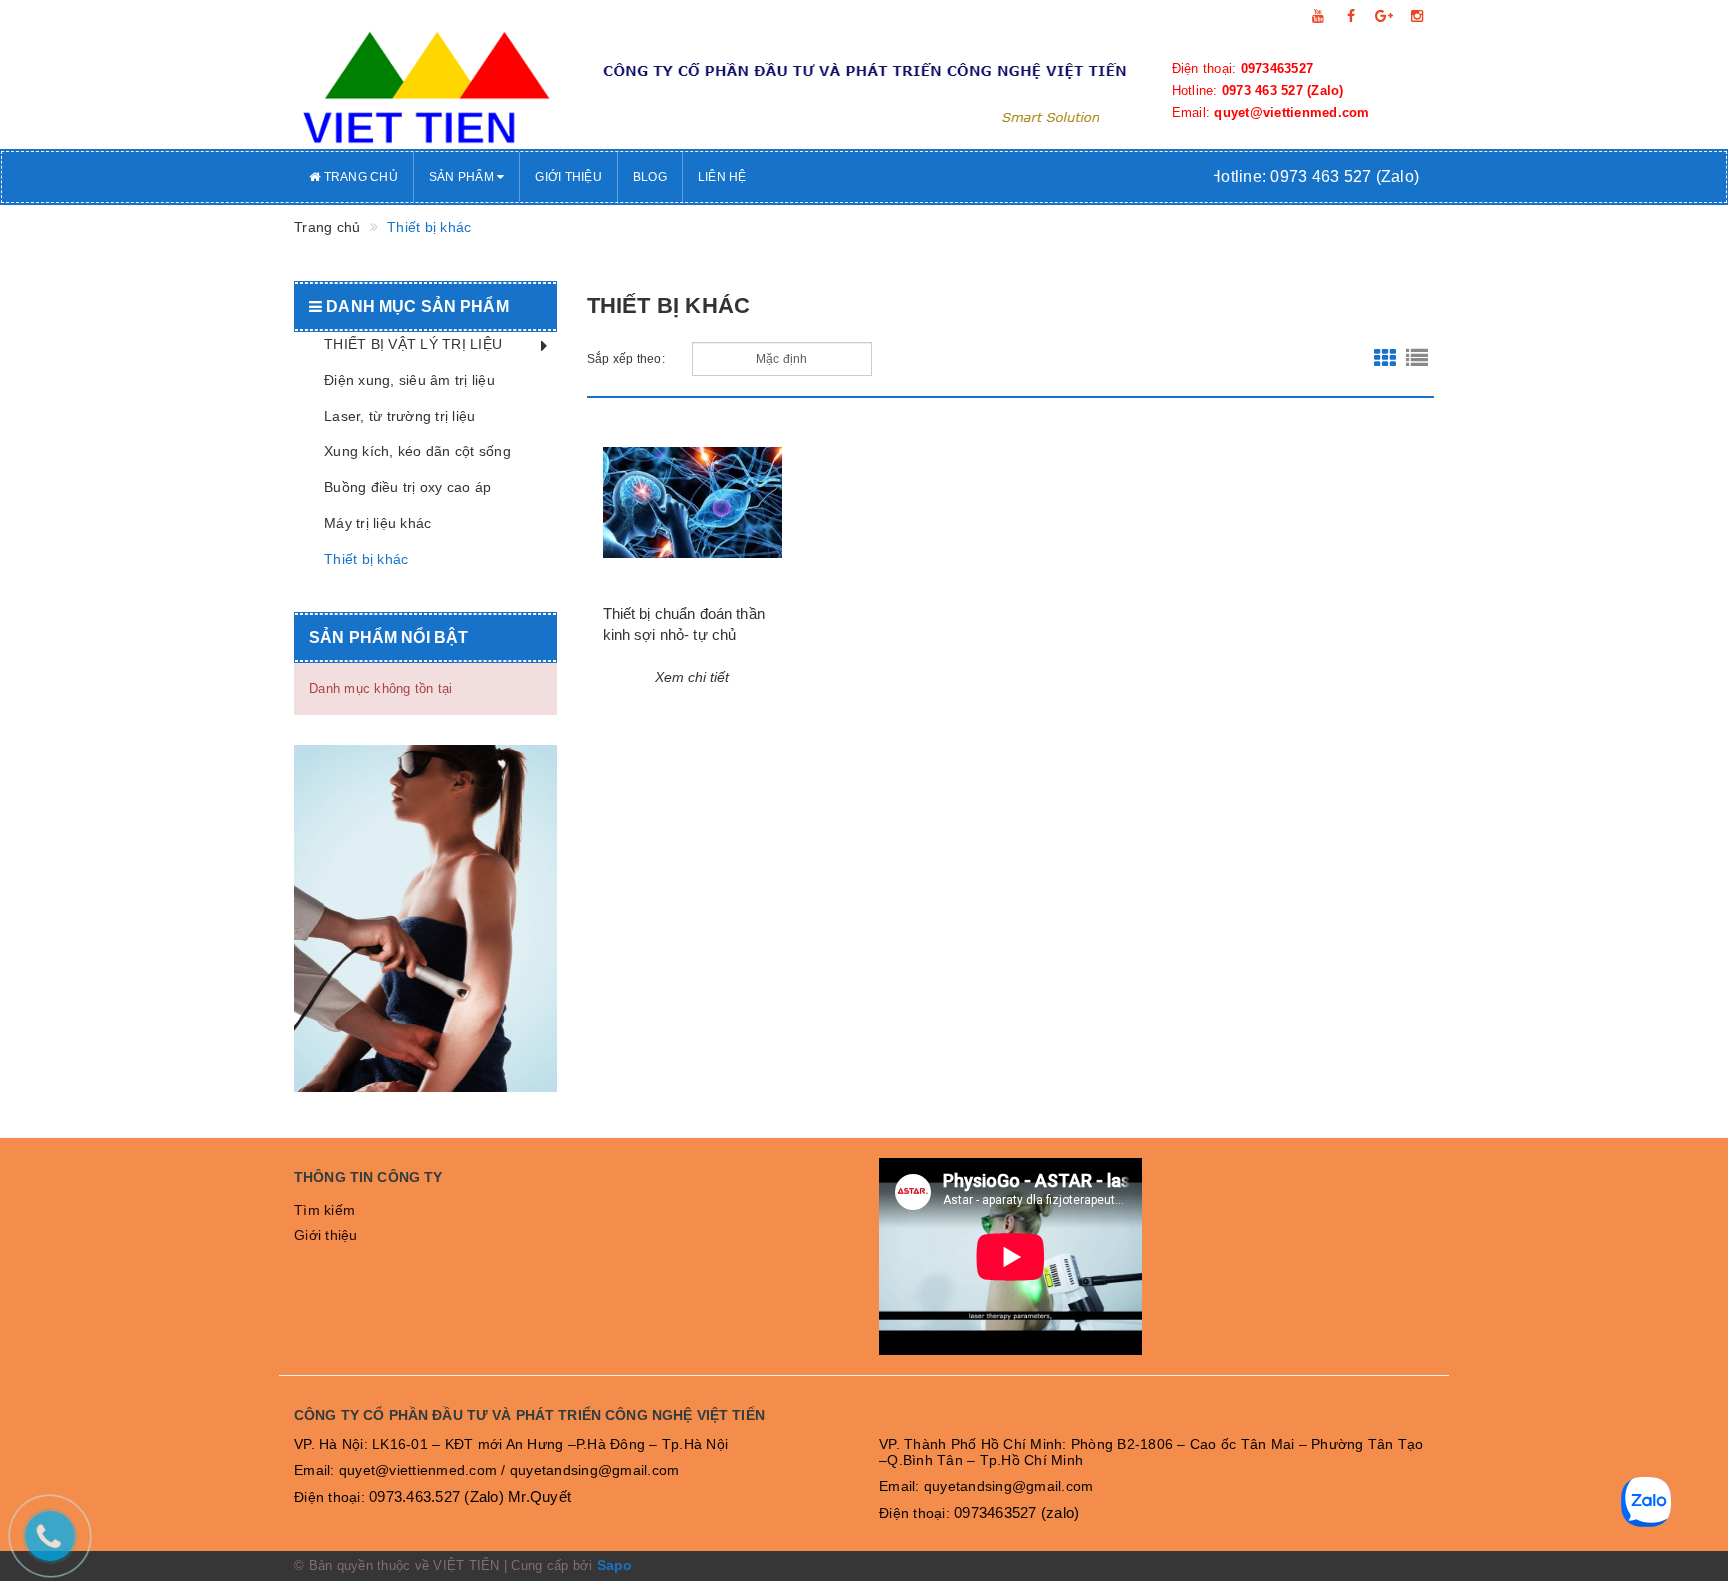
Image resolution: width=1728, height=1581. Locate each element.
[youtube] (1318, 16)
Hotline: (1258, 90)
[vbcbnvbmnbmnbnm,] (425, 919)
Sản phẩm (463, 177)
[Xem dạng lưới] (1385, 359)
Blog (650, 177)
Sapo (615, 1565)
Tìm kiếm (324, 1210)
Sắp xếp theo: (626, 359)
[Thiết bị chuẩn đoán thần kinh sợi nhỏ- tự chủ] (693, 503)
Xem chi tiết (692, 677)
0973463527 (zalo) (1016, 1512)
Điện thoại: (1243, 68)
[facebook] (1351, 16)
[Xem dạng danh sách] (1417, 359)
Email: (1271, 112)
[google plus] (1384, 16)
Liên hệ (722, 177)
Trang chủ (359, 177)
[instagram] (1417, 16)
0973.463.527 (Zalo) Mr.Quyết (470, 1496)
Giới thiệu (568, 177)
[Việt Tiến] (425, 91)
